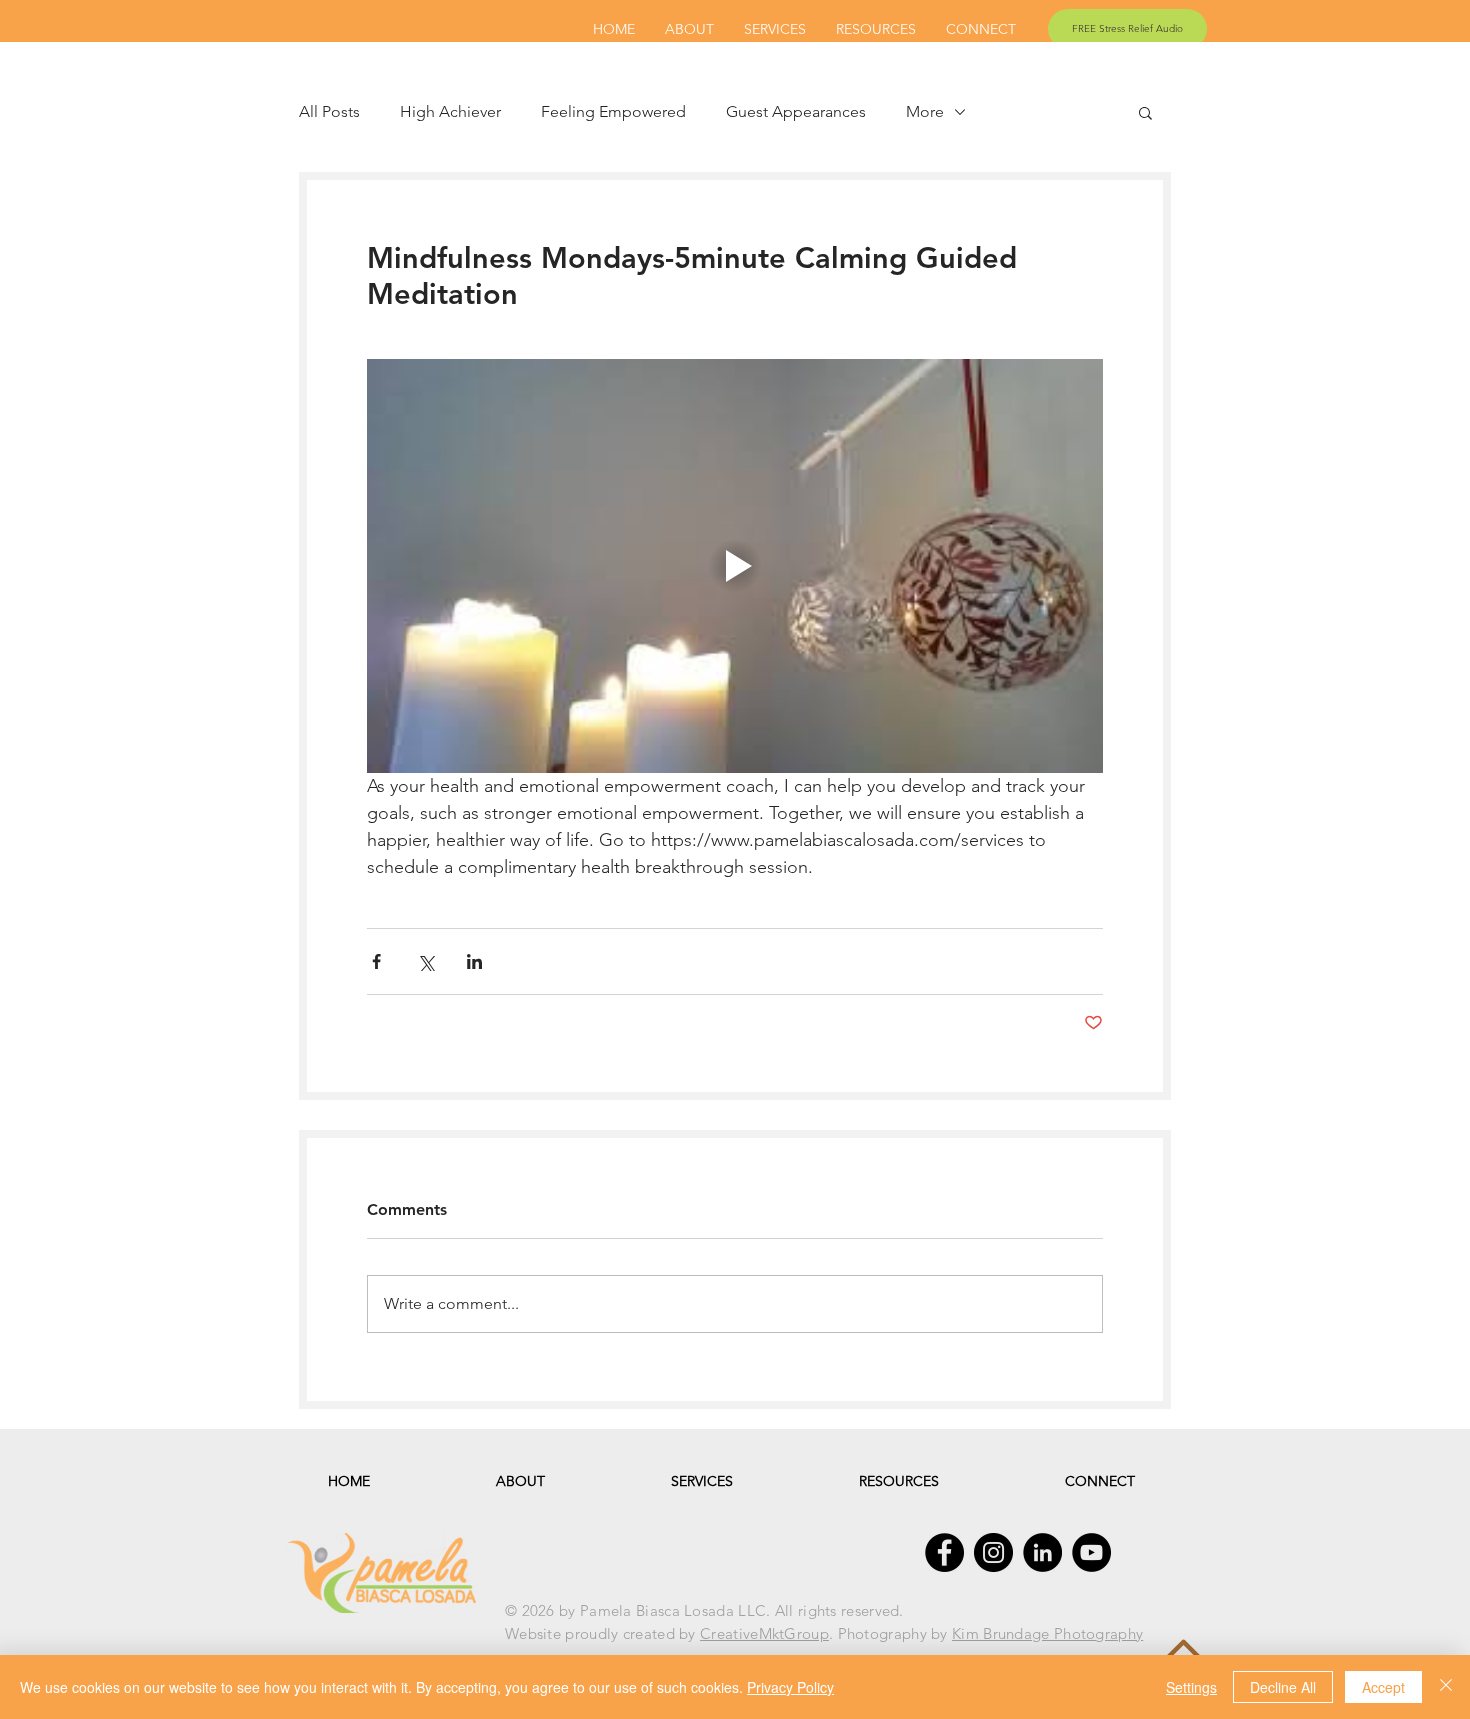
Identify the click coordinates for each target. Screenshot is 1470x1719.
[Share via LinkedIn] (474, 961)
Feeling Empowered (613, 111)
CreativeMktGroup (764, 1633)
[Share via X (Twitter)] (425, 961)
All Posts (329, 111)
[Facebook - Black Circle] (944, 1552)
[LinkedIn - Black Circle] (1042, 1552)
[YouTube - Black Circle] (1091, 1552)
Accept (1383, 1687)
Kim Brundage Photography (1047, 1633)
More (925, 111)
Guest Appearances (796, 111)
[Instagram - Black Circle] (993, 1552)
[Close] (1446, 1687)
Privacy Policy (790, 1687)
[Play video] (735, 566)
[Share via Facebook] (376, 961)
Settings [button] (1191, 1687)
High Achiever (450, 111)
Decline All (1283, 1687)
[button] (1145, 112)
